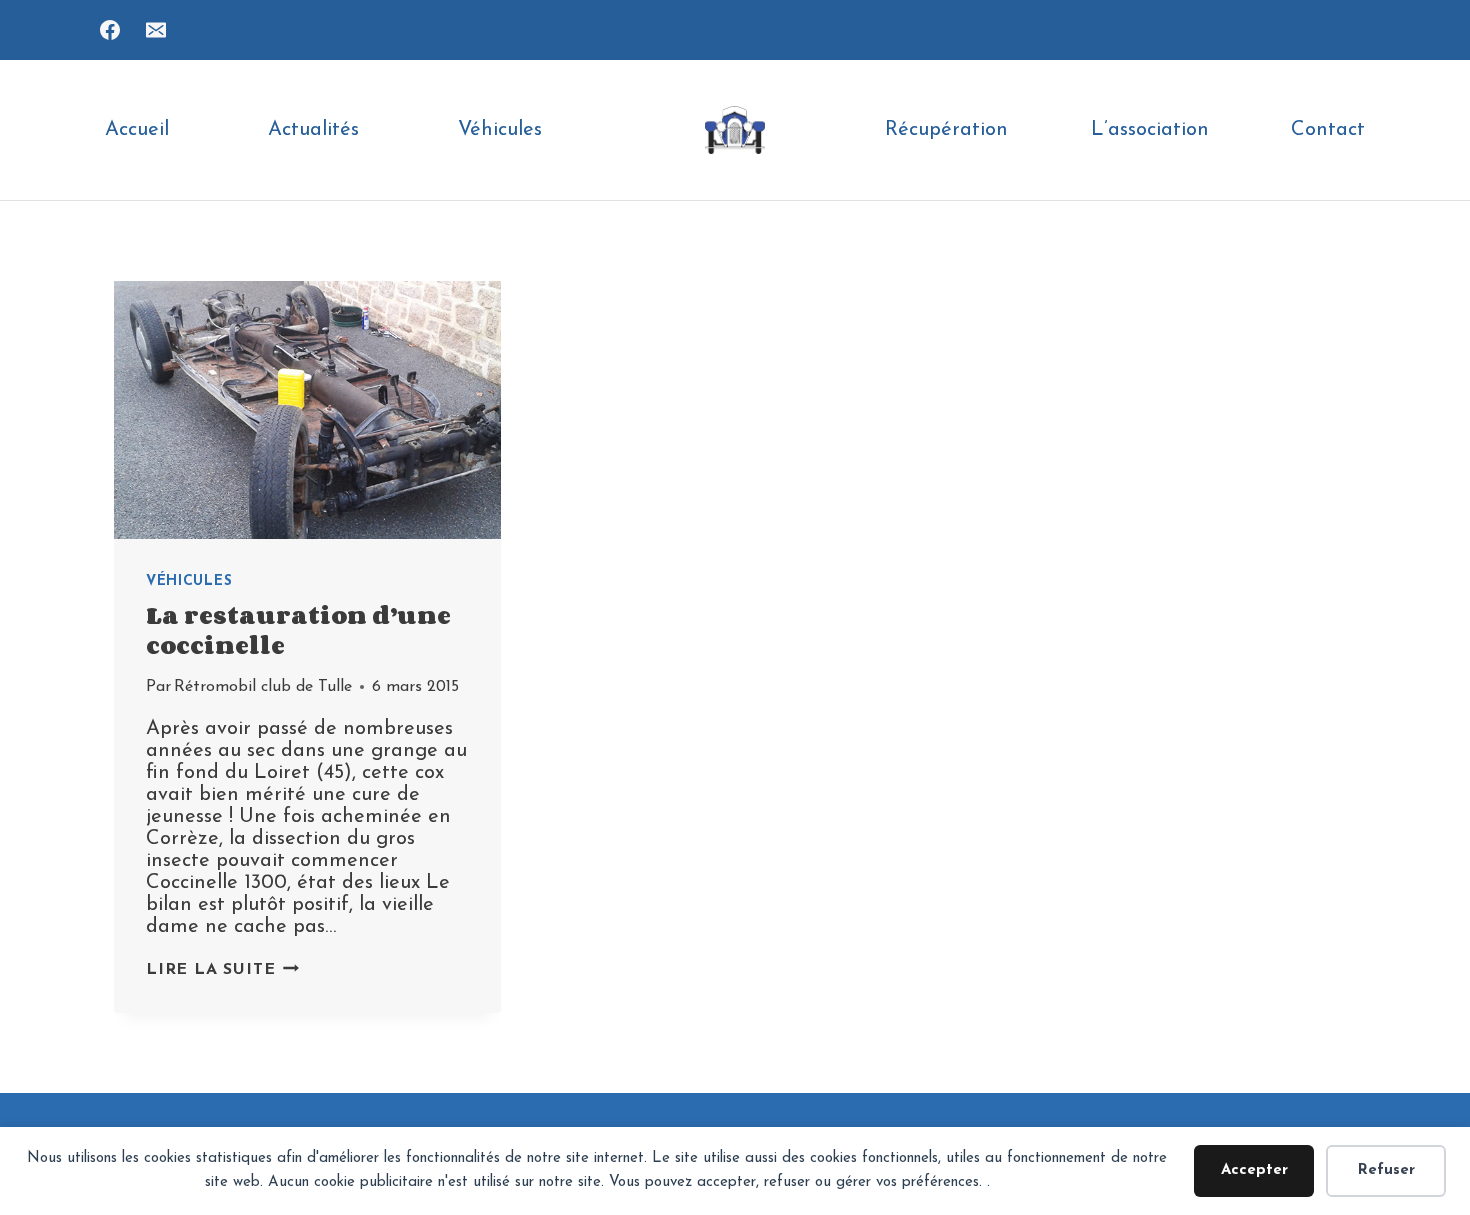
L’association (1150, 130)
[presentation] (307, 410)
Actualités (313, 130)
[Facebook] (110, 30)
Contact (1328, 130)
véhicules (189, 581)
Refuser (1386, 1170)
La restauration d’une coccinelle (298, 629)
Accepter (1254, 1170)
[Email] (156, 30)
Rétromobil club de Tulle (263, 687)
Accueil (137, 130)
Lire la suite (222, 970)
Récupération (946, 130)
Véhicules (500, 130)
